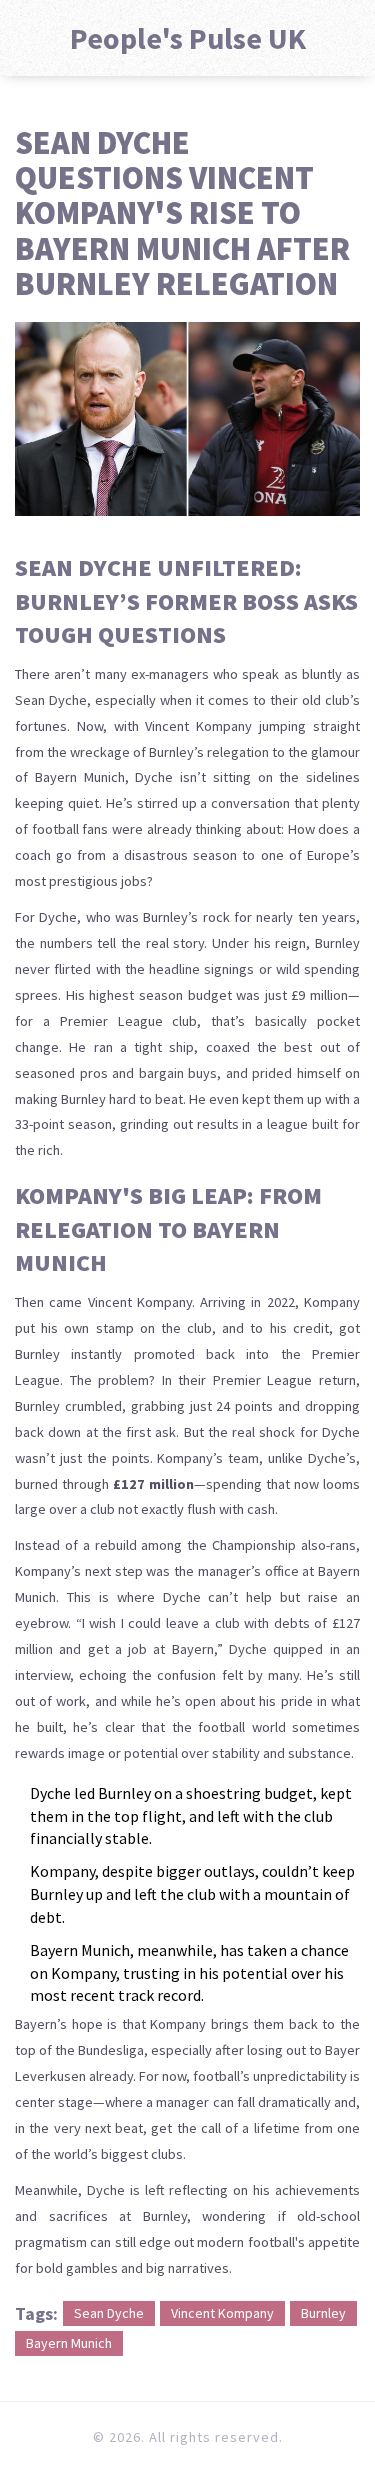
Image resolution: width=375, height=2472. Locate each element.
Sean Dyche (109, 2313)
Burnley (323, 2313)
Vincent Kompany (222, 2313)
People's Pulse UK (188, 38)
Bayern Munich (69, 2343)
